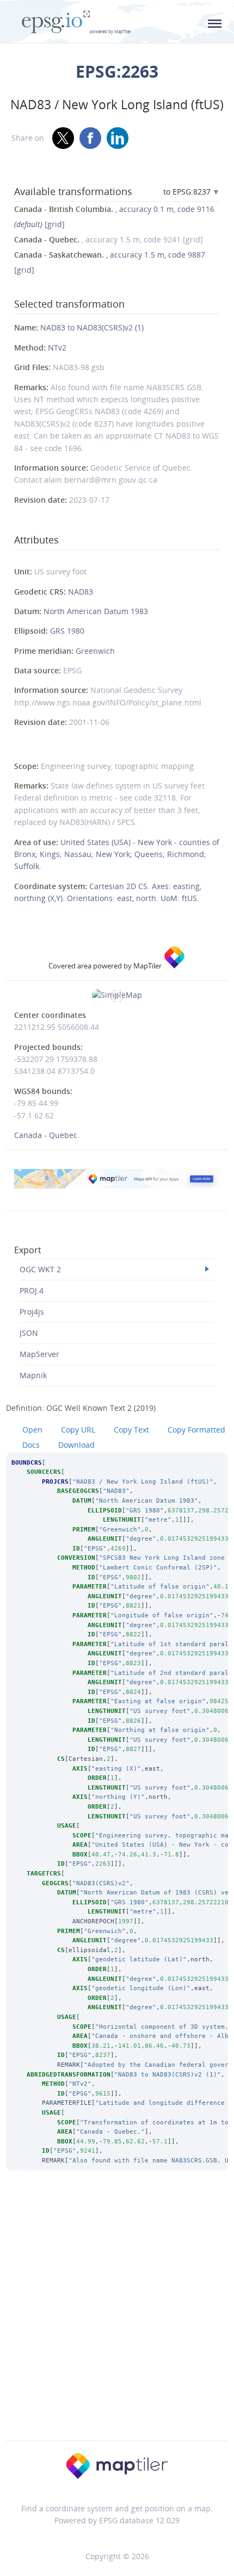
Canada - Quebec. (47, 1135)
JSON (29, 1333)
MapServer (39, 1354)
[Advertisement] (117, 2320)
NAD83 (81, 592)
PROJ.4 (32, 1290)
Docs (31, 1445)
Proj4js (32, 1312)
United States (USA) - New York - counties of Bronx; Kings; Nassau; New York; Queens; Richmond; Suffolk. (117, 854)
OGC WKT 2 (40, 1269)
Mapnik (33, 1375)
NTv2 (57, 348)
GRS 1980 (67, 631)
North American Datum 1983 (96, 611)
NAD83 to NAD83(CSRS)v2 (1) (92, 327)
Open (32, 1430)
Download (76, 1445)
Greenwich (95, 651)
